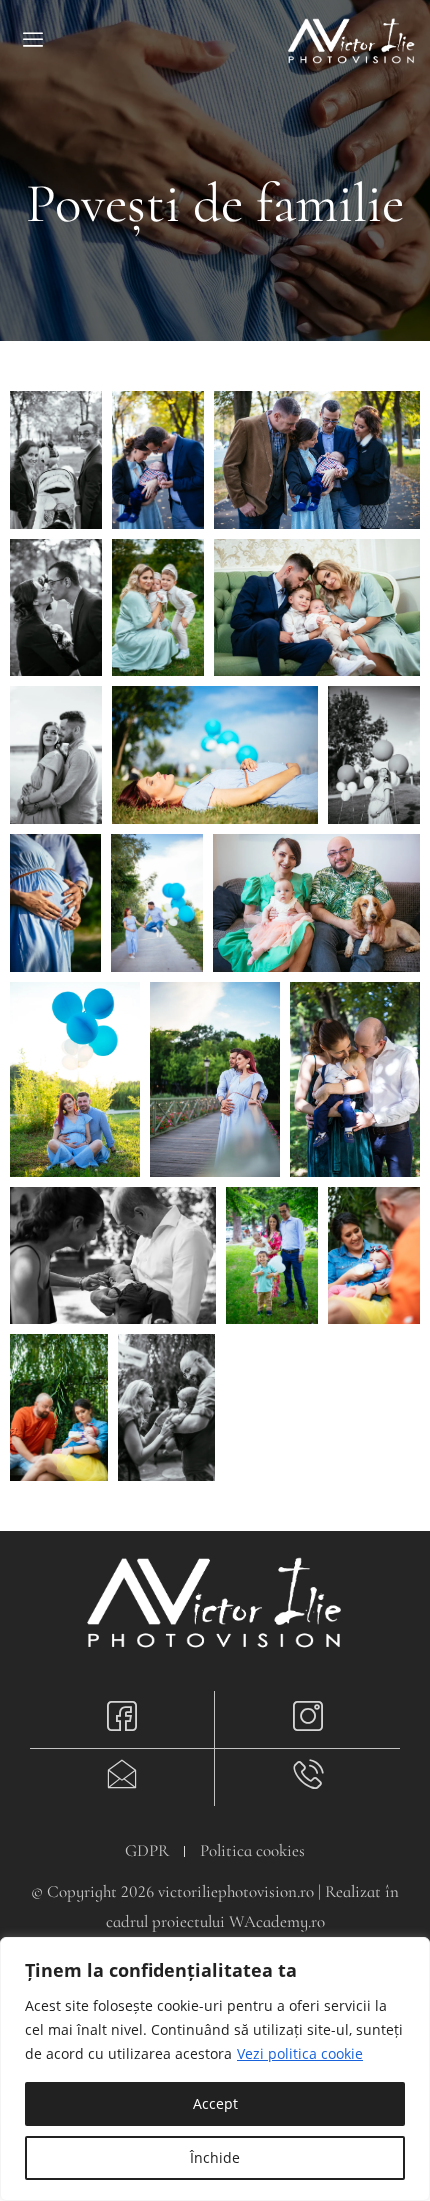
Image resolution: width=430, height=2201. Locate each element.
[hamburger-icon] (32, 42)
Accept (215, 2103)
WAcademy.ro (277, 1921)
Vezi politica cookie (300, 2053)
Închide (215, 2157)
